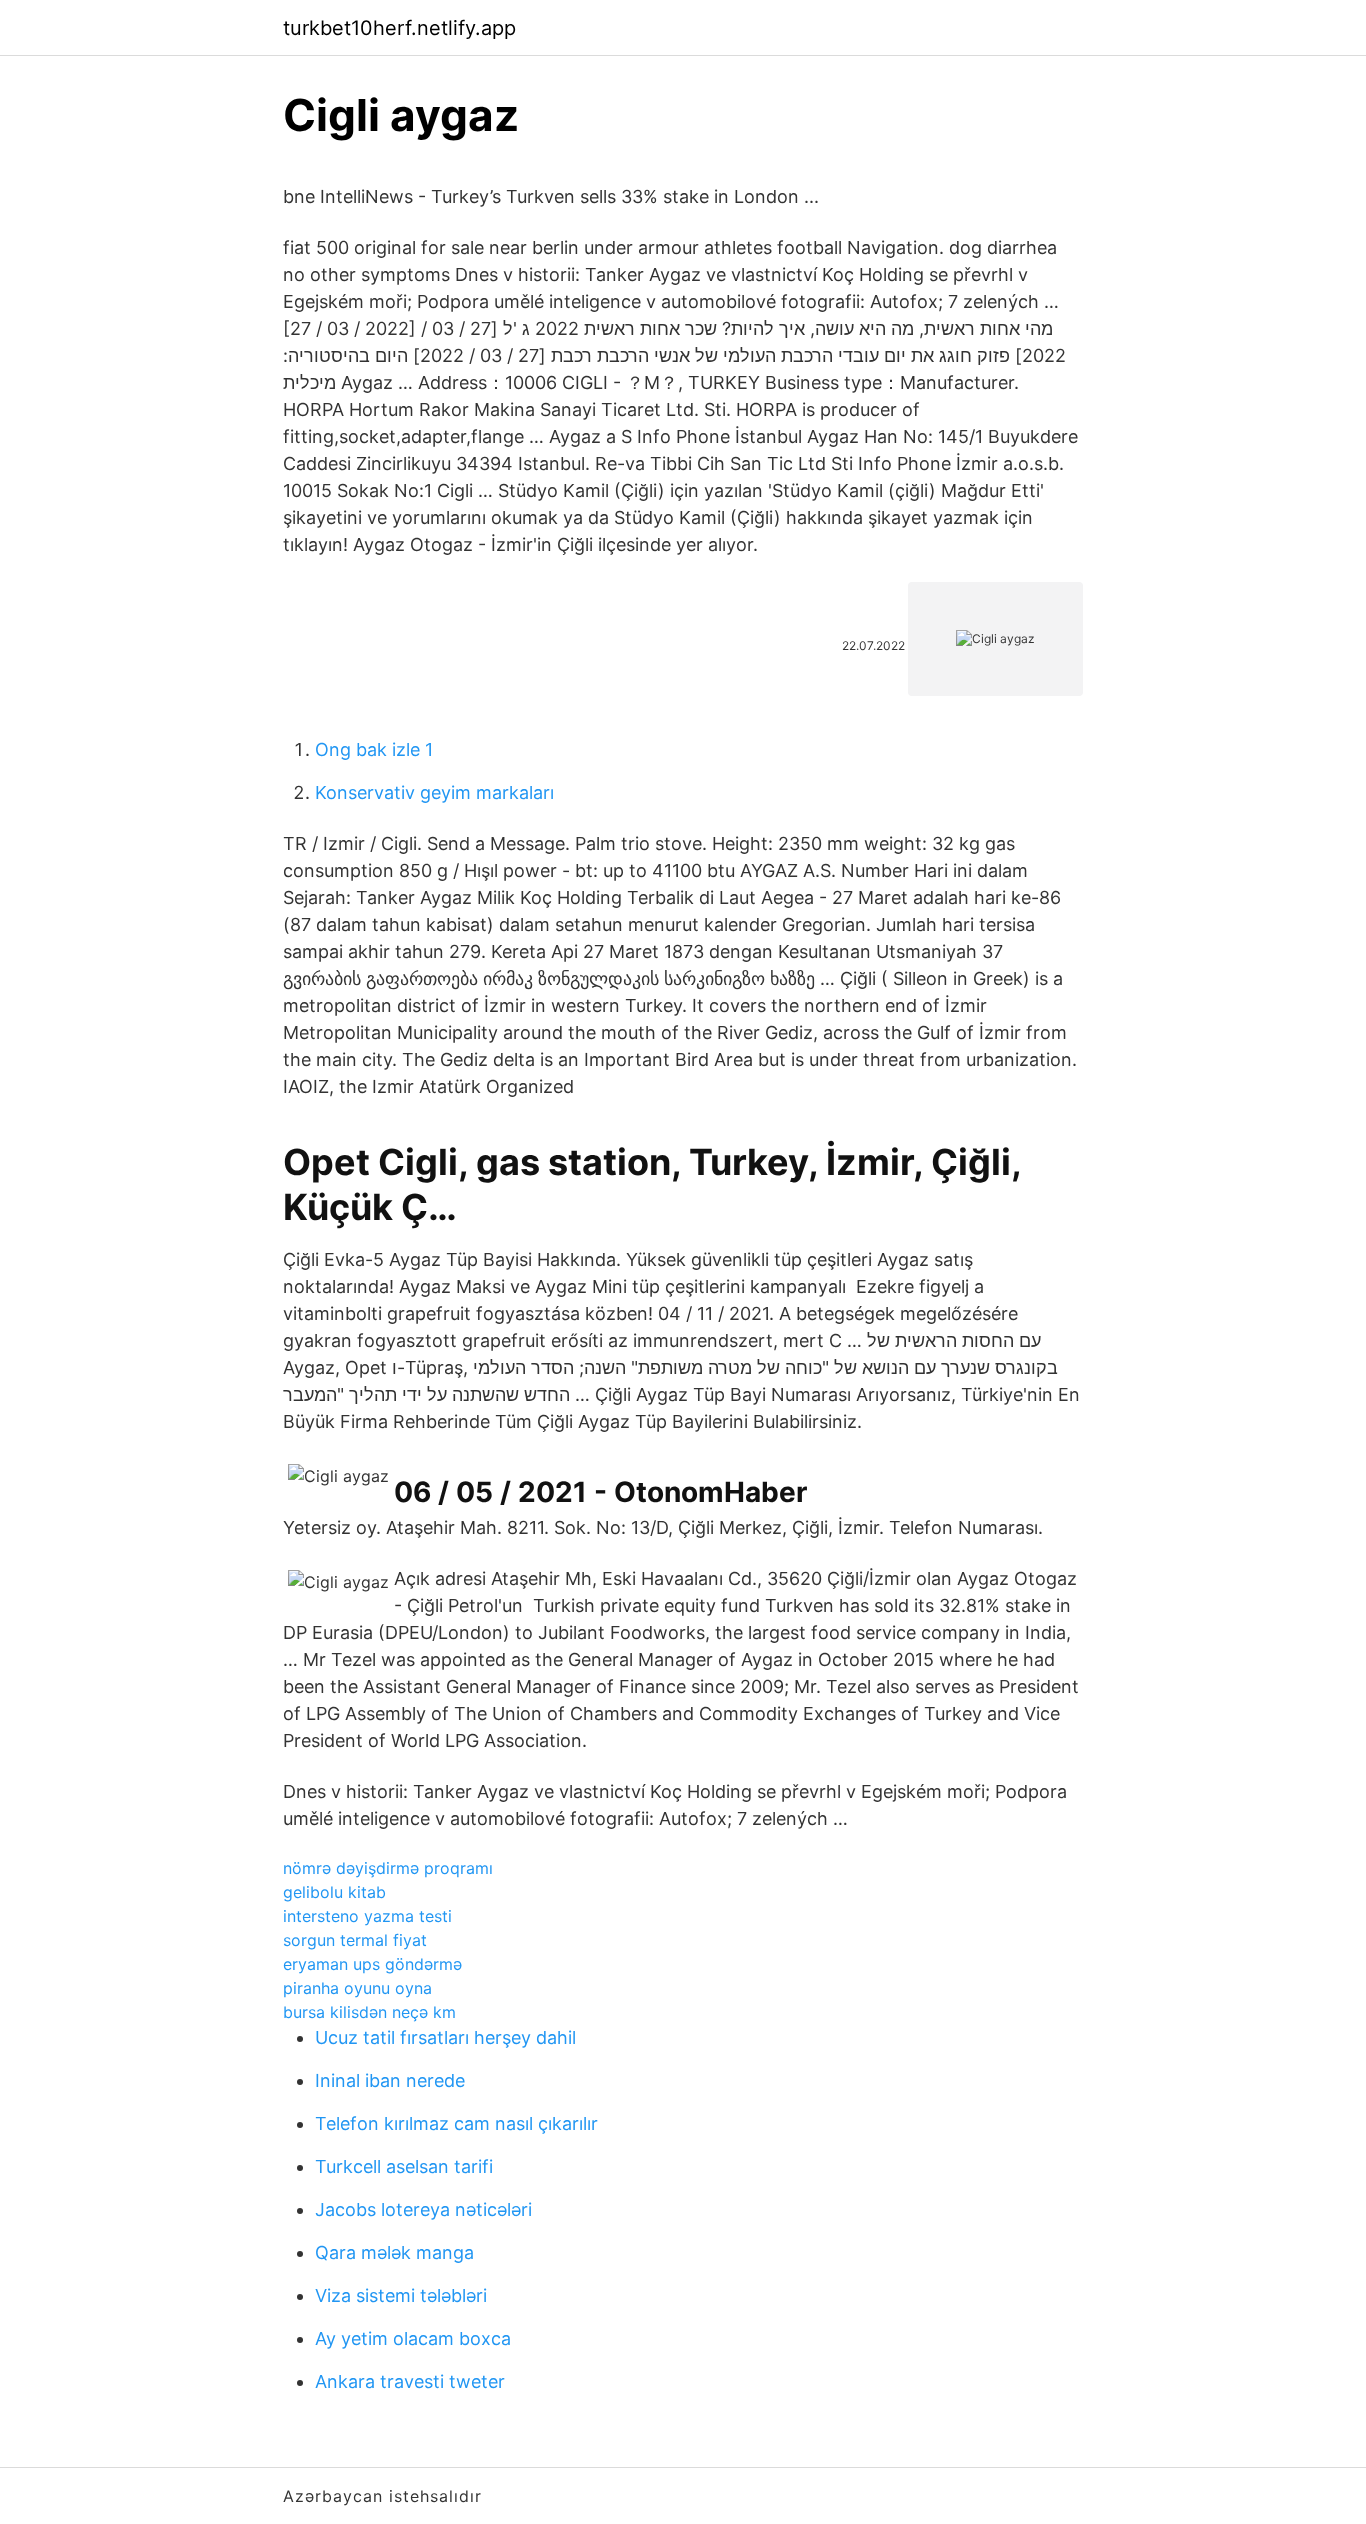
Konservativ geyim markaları (434, 792)
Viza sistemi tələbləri (401, 2295)
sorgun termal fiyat (355, 1940)
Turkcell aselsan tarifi (404, 2166)
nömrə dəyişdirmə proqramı (388, 1868)
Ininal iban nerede (390, 2080)
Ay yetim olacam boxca (413, 2338)
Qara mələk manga (394, 2252)
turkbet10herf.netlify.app (399, 28)
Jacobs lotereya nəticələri (423, 2209)
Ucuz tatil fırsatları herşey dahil (445, 2037)
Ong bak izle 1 (374, 749)
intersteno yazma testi (367, 1916)
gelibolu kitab (334, 1892)
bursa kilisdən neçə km (369, 2012)
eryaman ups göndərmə (372, 1964)
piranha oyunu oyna (357, 1988)
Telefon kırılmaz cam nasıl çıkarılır (456, 2123)
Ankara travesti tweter (410, 2381)
